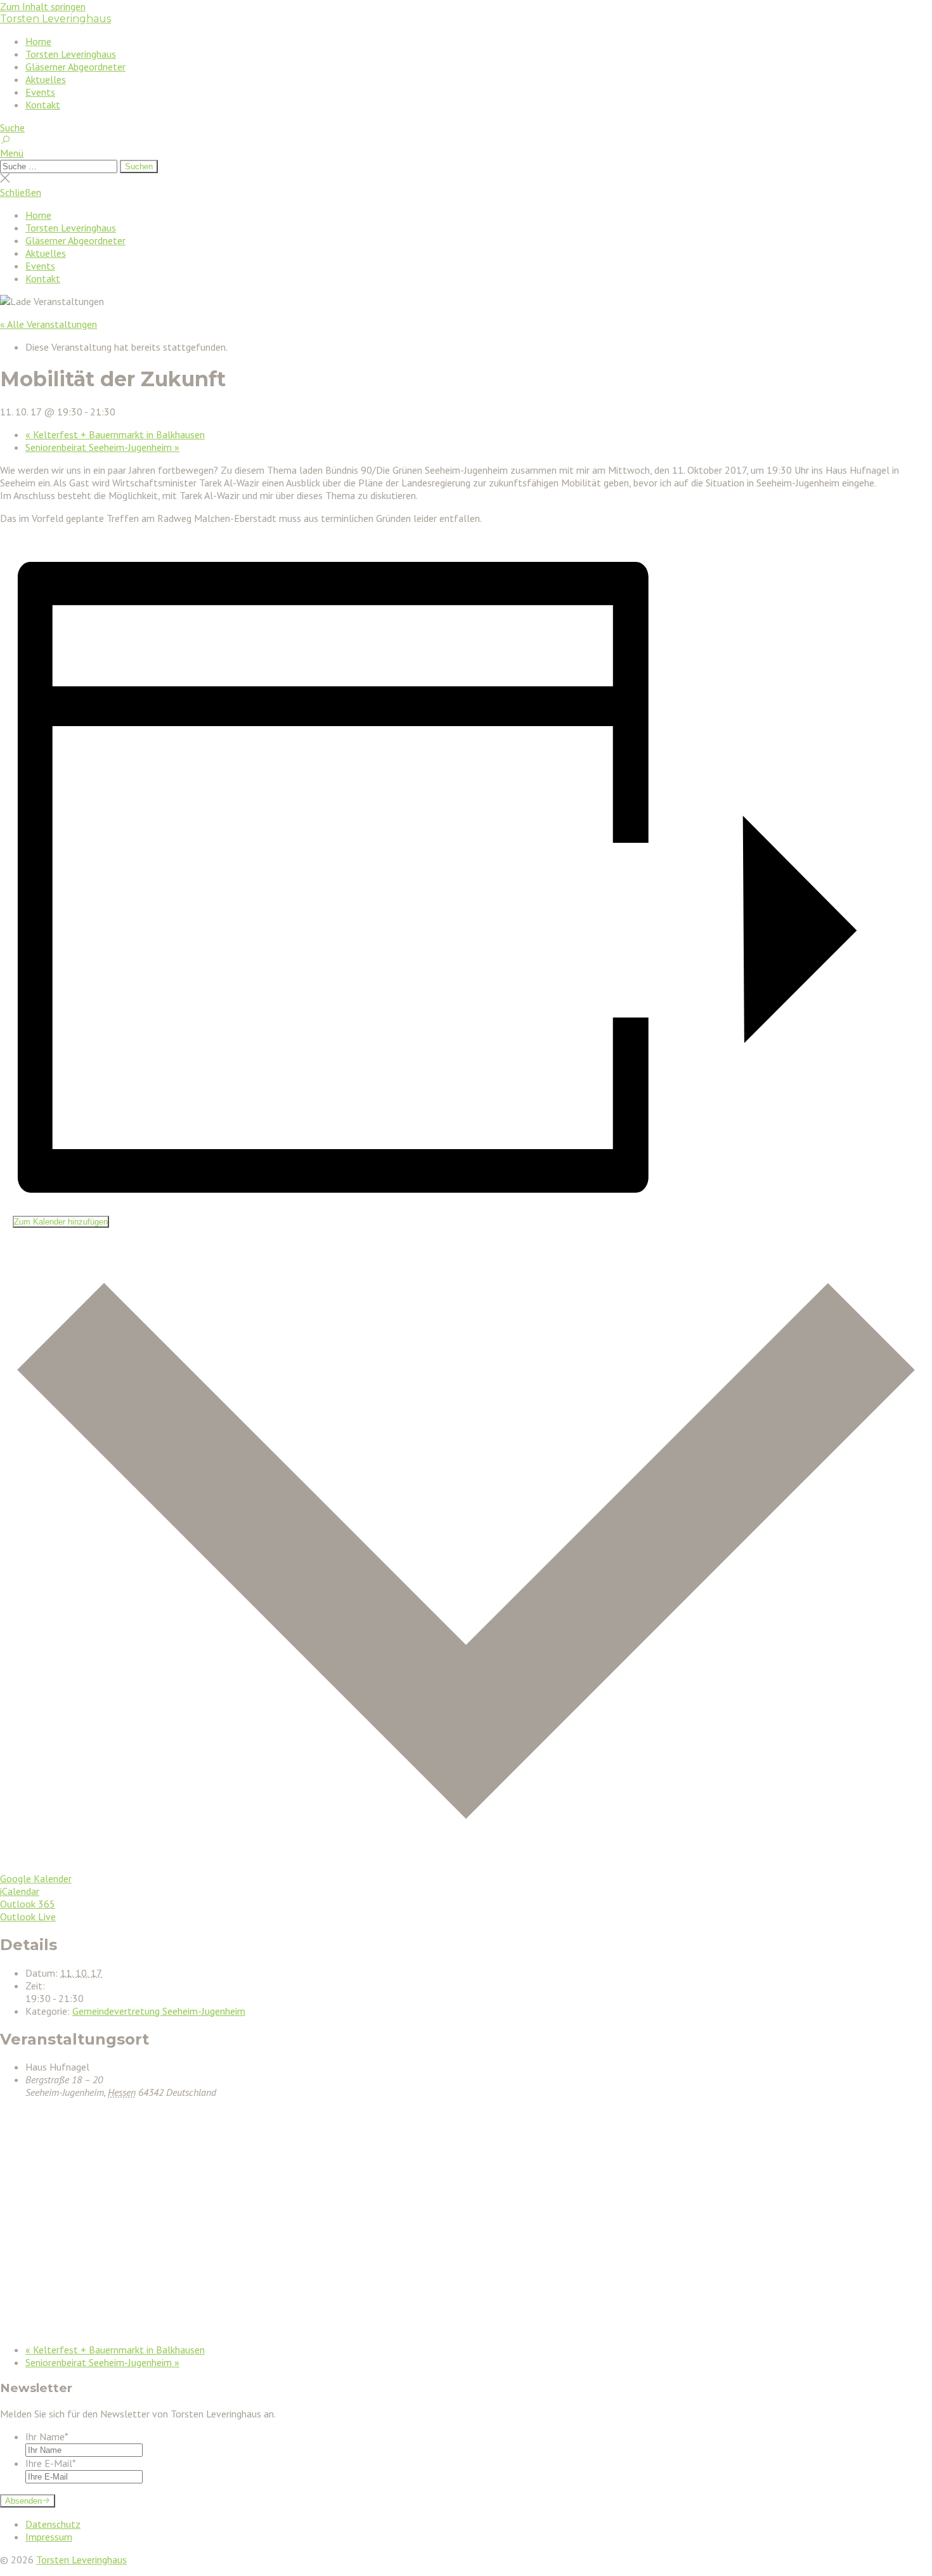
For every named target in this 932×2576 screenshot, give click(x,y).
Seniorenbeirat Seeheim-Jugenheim (102, 447)
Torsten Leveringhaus (55, 19)
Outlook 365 (28, 1904)
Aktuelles (46, 79)
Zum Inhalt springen (43, 6)
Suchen (139, 166)
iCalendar (20, 1891)
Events (40, 92)
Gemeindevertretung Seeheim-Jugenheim (159, 2011)
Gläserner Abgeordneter (75, 67)
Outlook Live (28, 1916)
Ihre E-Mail (51, 2463)
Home (38, 41)
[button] (466, 153)
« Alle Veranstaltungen (49, 324)
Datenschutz (53, 2524)
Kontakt (43, 105)
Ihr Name (47, 2436)
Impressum (49, 2537)
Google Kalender (36, 1878)
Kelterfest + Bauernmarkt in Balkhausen (115, 434)
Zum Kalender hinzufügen (61, 1222)
